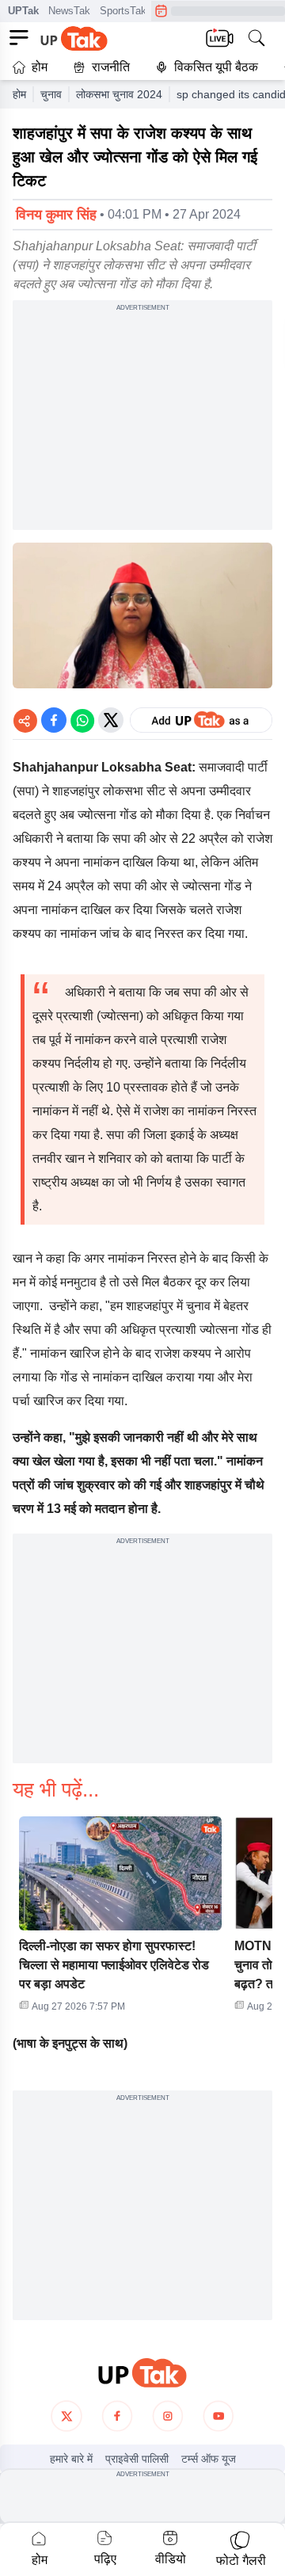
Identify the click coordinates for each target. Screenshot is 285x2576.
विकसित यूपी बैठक (216, 67)
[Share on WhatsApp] (82, 720)
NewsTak (69, 11)
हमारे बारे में (71, 2459)
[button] (120, 1919)
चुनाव (51, 94)
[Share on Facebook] (54, 720)
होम (40, 67)
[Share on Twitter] (111, 720)
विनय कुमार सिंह (56, 215)
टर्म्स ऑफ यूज (209, 2459)
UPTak (23, 11)
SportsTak (123, 11)
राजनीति (111, 67)
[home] (142, 2373)
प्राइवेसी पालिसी (137, 2459)
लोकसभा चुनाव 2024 (119, 94)
